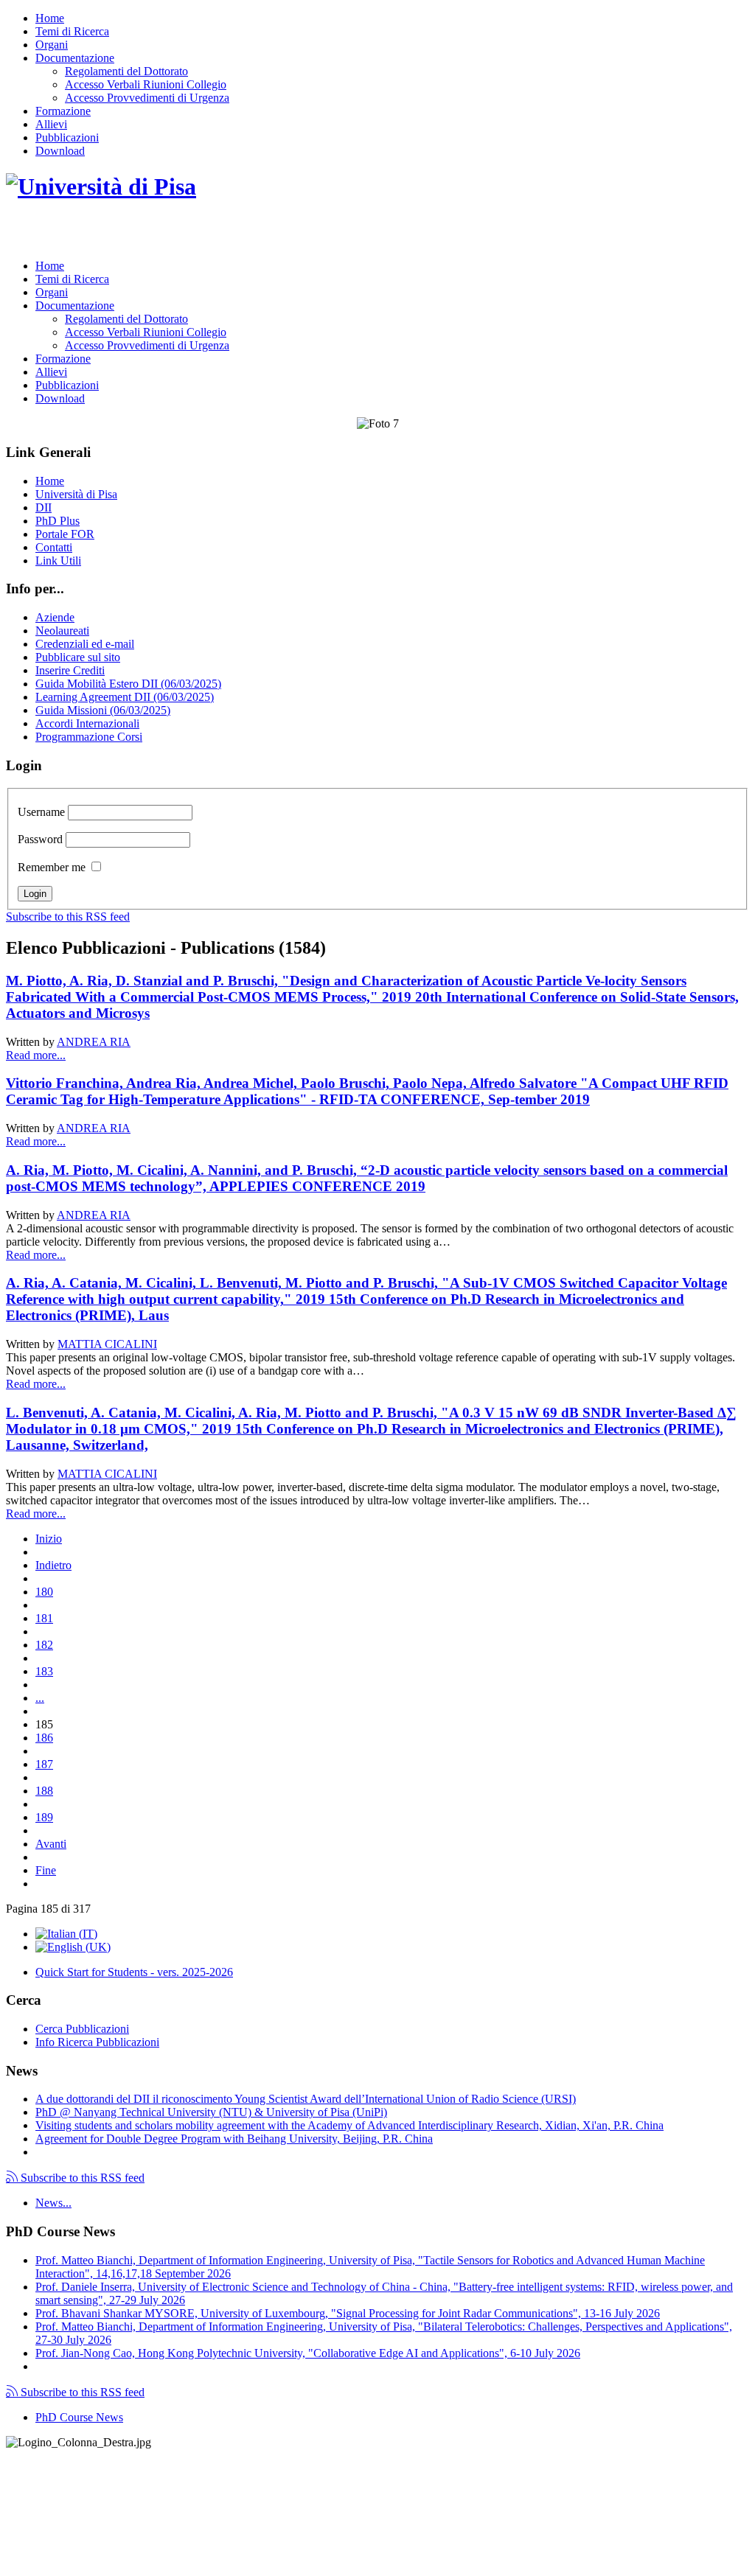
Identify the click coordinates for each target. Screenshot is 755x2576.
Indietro (53, 1565)
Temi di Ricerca (72, 31)
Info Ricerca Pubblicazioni (97, 2042)
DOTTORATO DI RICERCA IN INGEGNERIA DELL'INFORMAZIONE (236, 233)
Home (50, 18)
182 (44, 1645)
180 (44, 1592)
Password (40, 839)
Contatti (54, 547)
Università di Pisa (76, 494)
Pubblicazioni (67, 137)
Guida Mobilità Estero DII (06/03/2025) (128, 684)
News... (53, 2203)
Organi (52, 45)
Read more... (36, 1055)
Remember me (52, 867)
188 (44, 1791)
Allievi (51, 124)
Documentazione (75, 58)
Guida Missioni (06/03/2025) (103, 710)
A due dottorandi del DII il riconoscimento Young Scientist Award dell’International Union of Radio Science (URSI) (306, 2099)
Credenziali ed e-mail (85, 644)
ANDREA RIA (94, 1042)
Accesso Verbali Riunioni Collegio (146, 84)
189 (44, 1817)
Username (41, 812)
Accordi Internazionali (87, 723)
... (40, 1698)
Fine (46, 1870)
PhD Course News (79, 2417)
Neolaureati (62, 631)
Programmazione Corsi (89, 737)
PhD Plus (58, 521)
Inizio (49, 1539)
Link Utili (58, 561)
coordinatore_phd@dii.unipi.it (679, 2544)
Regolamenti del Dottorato (126, 71)
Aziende (55, 617)
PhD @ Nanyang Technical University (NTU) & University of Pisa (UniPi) (211, 2112)
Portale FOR (65, 534)
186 (44, 1738)
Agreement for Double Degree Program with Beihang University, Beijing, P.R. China (234, 2139)
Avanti (51, 1844)
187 (44, 1764)
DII (44, 507)
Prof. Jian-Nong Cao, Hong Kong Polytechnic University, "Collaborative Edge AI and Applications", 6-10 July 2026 (308, 2353)
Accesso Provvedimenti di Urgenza (147, 98)
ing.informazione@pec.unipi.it (105, 2481)
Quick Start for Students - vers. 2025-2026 (134, 1972)
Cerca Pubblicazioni (82, 2029)
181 (44, 1618)
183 (44, 1671)
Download (60, 151)
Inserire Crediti (70, 670)
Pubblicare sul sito (78, 657)
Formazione (63, 111)
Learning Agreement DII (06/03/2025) (125, 697)
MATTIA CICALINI (107, 1344)
